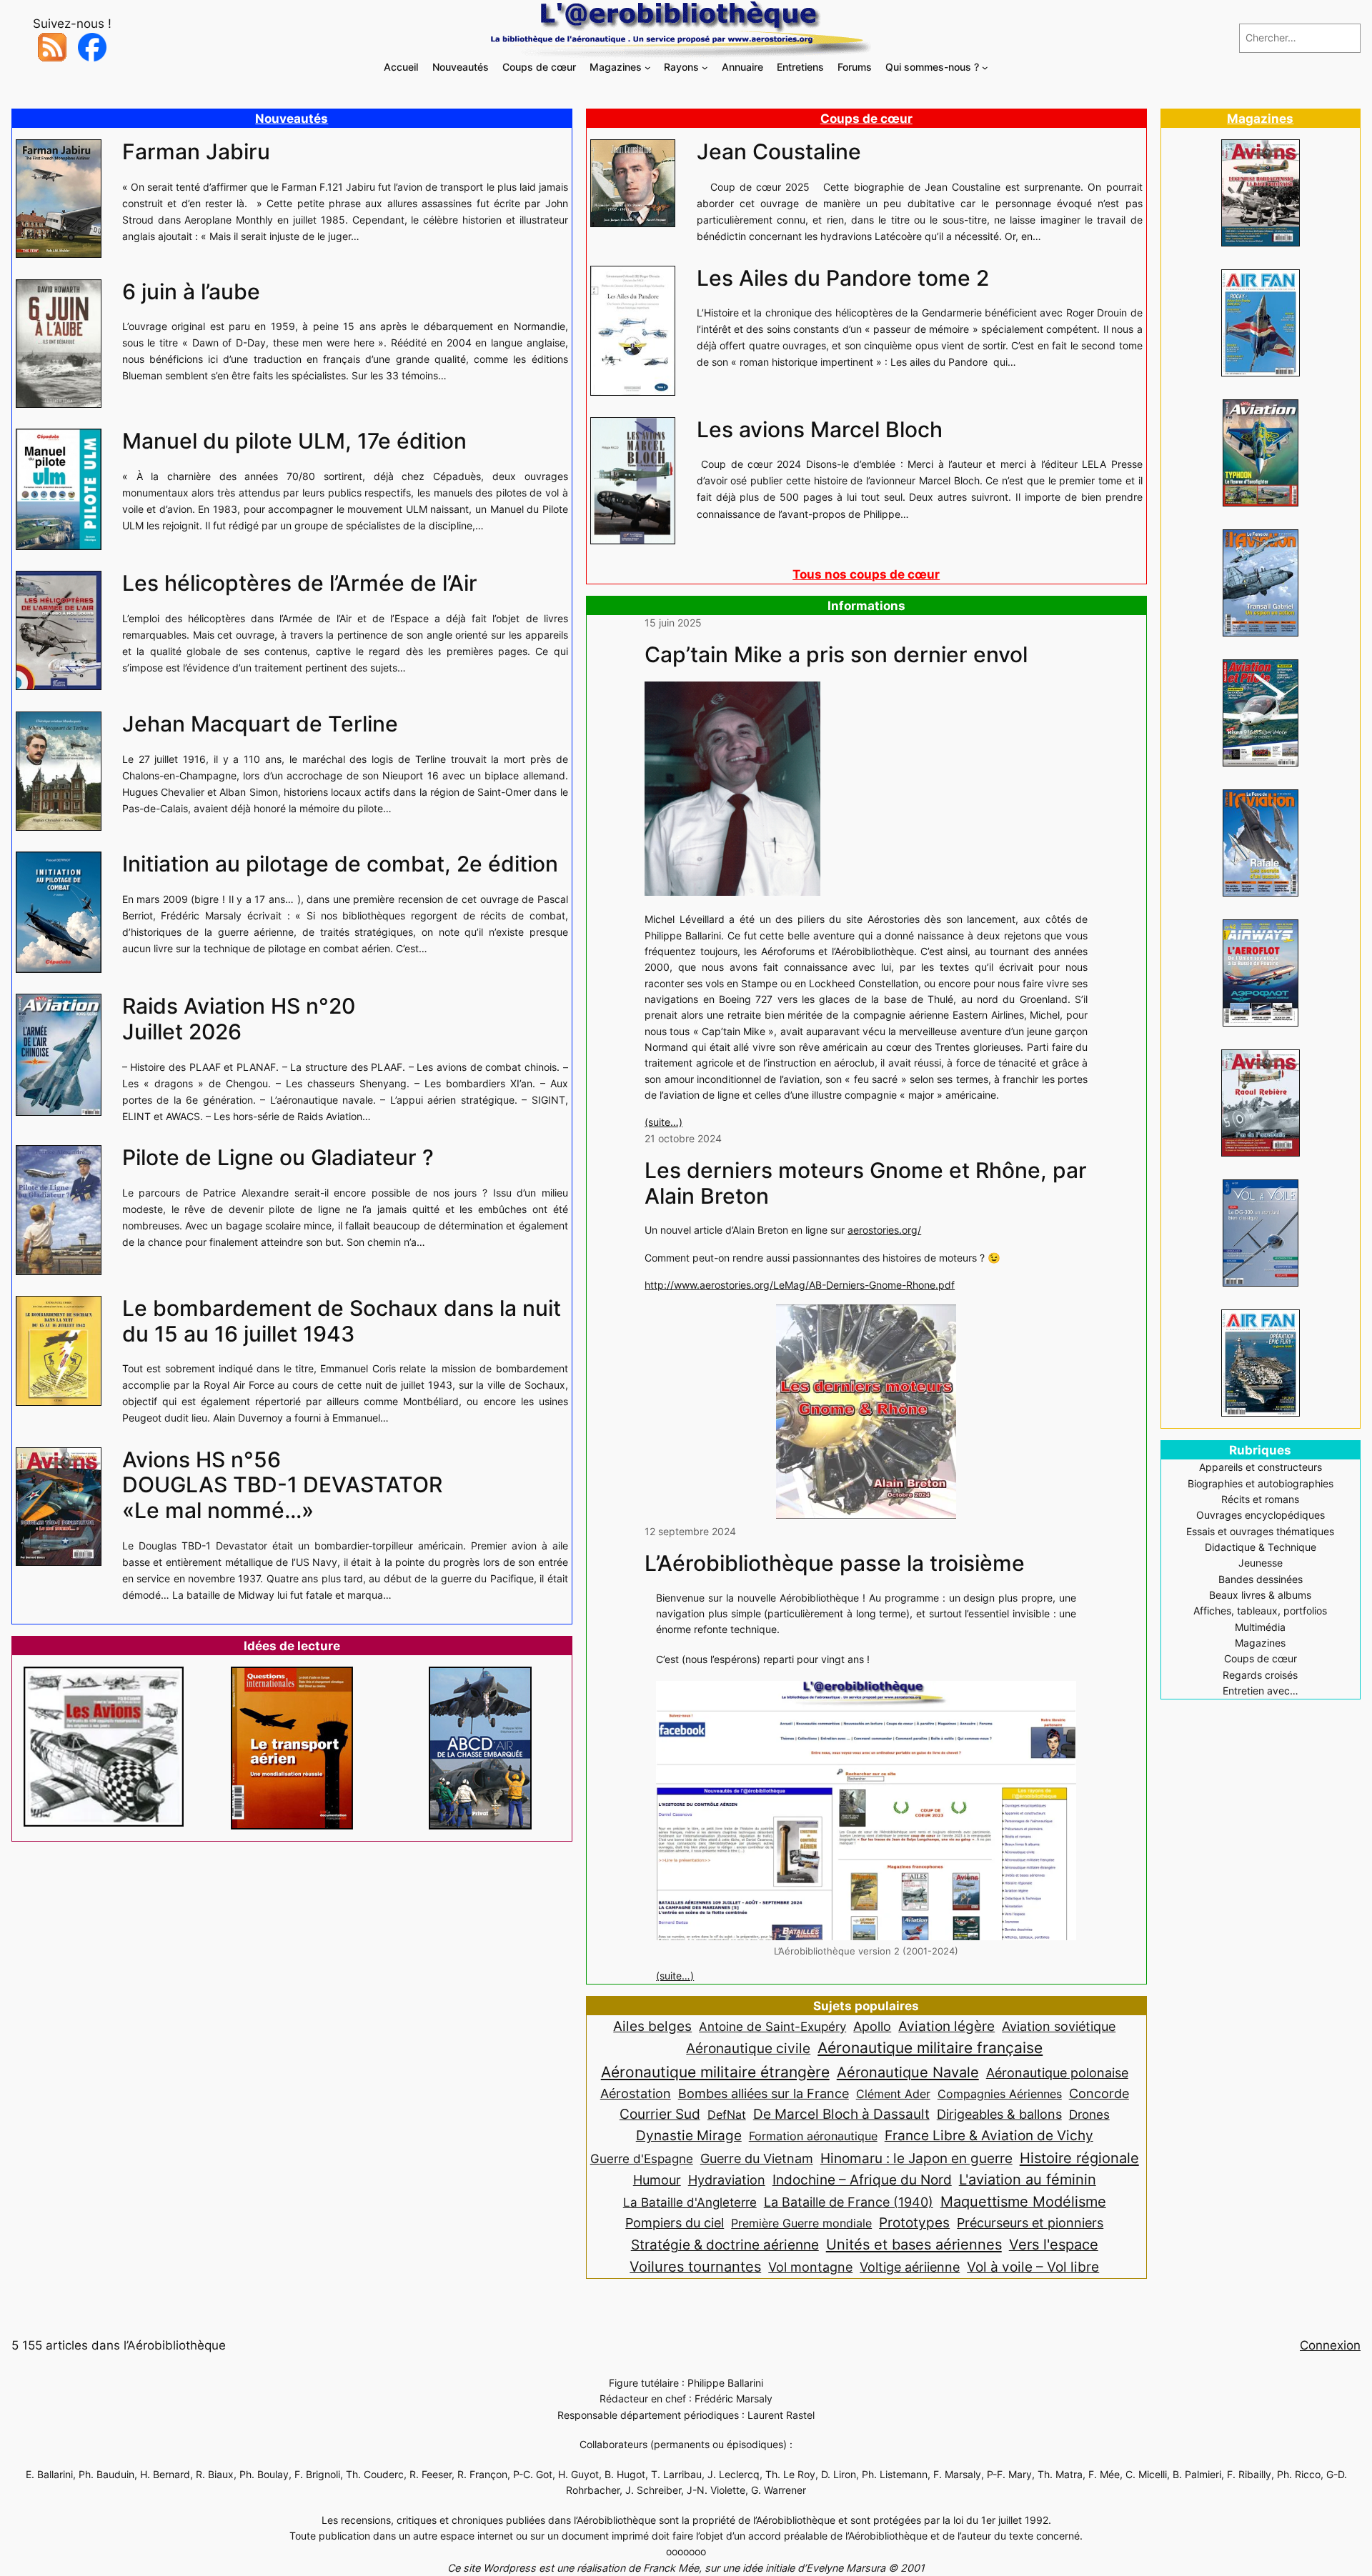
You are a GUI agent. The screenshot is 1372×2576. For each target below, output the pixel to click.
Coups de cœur (866, 119)
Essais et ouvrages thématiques (1260, 1531)
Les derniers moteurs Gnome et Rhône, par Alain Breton (866, 1183)
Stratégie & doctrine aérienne (725, 2245)
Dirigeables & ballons (999, 2114)
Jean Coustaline (779, 152)
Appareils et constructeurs (1261, 1467)
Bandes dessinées (1261, 1579)
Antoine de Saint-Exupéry (772, 2026)
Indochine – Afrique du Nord (862, 2180)
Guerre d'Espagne (642, 2158)
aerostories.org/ (884, 1230)
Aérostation (636, 2093)
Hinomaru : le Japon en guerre (916, 2158)
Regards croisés (1260, 1675)
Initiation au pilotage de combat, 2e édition (340, 864)
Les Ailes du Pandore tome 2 (843, 278)
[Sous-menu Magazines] (648, 68)
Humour (657, 2180)
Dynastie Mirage (689, 2136)
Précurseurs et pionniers (1030, 2222)
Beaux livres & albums (1260, 1595)
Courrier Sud (660, 2114)
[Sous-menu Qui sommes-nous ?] (985, 68)
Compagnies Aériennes (1000, 2094)
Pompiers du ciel (675, 2223)
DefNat (727, 2115)
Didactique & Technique (1261, 1547)
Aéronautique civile (748, 2048)
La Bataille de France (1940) (849, 2202)
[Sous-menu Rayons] (705, 68)
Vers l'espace (1054, 2245)
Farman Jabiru (196, 152)
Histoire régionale (1079, 2158)
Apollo (872, 2026)
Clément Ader (893, 2094)
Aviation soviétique (1059, 2026)
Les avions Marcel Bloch (820, 430)
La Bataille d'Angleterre (690, 2202)
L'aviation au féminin (1028, 2180)
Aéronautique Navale (908, 2072)
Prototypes (914, 2223)
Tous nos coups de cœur (866, 574)
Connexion (1330, 2345)
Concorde (1099, 2093)
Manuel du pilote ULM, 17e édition (294, 441)
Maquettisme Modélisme (1023, 2202)
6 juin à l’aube (191, 292)
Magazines (1260, 119)
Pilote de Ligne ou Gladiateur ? (278, 1158)
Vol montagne (810, 2267)
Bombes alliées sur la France (764, 2093)
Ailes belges (652, 2026)
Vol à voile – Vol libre (1033, 2267)
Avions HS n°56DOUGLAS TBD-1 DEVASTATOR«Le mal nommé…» (282, 1485)
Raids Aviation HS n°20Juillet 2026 (239, 1019)
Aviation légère (946, 2026)
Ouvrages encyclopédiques (1261, 1515)
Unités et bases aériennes (914, 2244)
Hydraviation (727, 2180)
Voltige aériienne (910, 2267)
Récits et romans (1260, 1499)
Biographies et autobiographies (1261, 1483)
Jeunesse (1261, 1563)
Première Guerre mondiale (801, 2223)
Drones (1089, 2115)
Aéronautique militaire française (930, 2048)
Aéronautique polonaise (1057, 2073)
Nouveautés (292, 119)
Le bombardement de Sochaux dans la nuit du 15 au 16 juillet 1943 (342, 1321)
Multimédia (1260, 1627)
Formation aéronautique (813, 2136)
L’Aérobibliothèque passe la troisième (835, 1563)
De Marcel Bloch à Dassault (841, 2114)
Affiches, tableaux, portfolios (1260, 1611)
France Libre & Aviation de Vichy (989, 2135)
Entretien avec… (1261, 1691)
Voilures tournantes (695, 2267)
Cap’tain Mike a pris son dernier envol (836, 655)
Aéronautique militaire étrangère (715, 2072)
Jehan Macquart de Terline (260, 724)
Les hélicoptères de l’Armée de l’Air (300, 583)
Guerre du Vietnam (757, 2158)
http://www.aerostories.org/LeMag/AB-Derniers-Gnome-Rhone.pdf (800, 1285)
